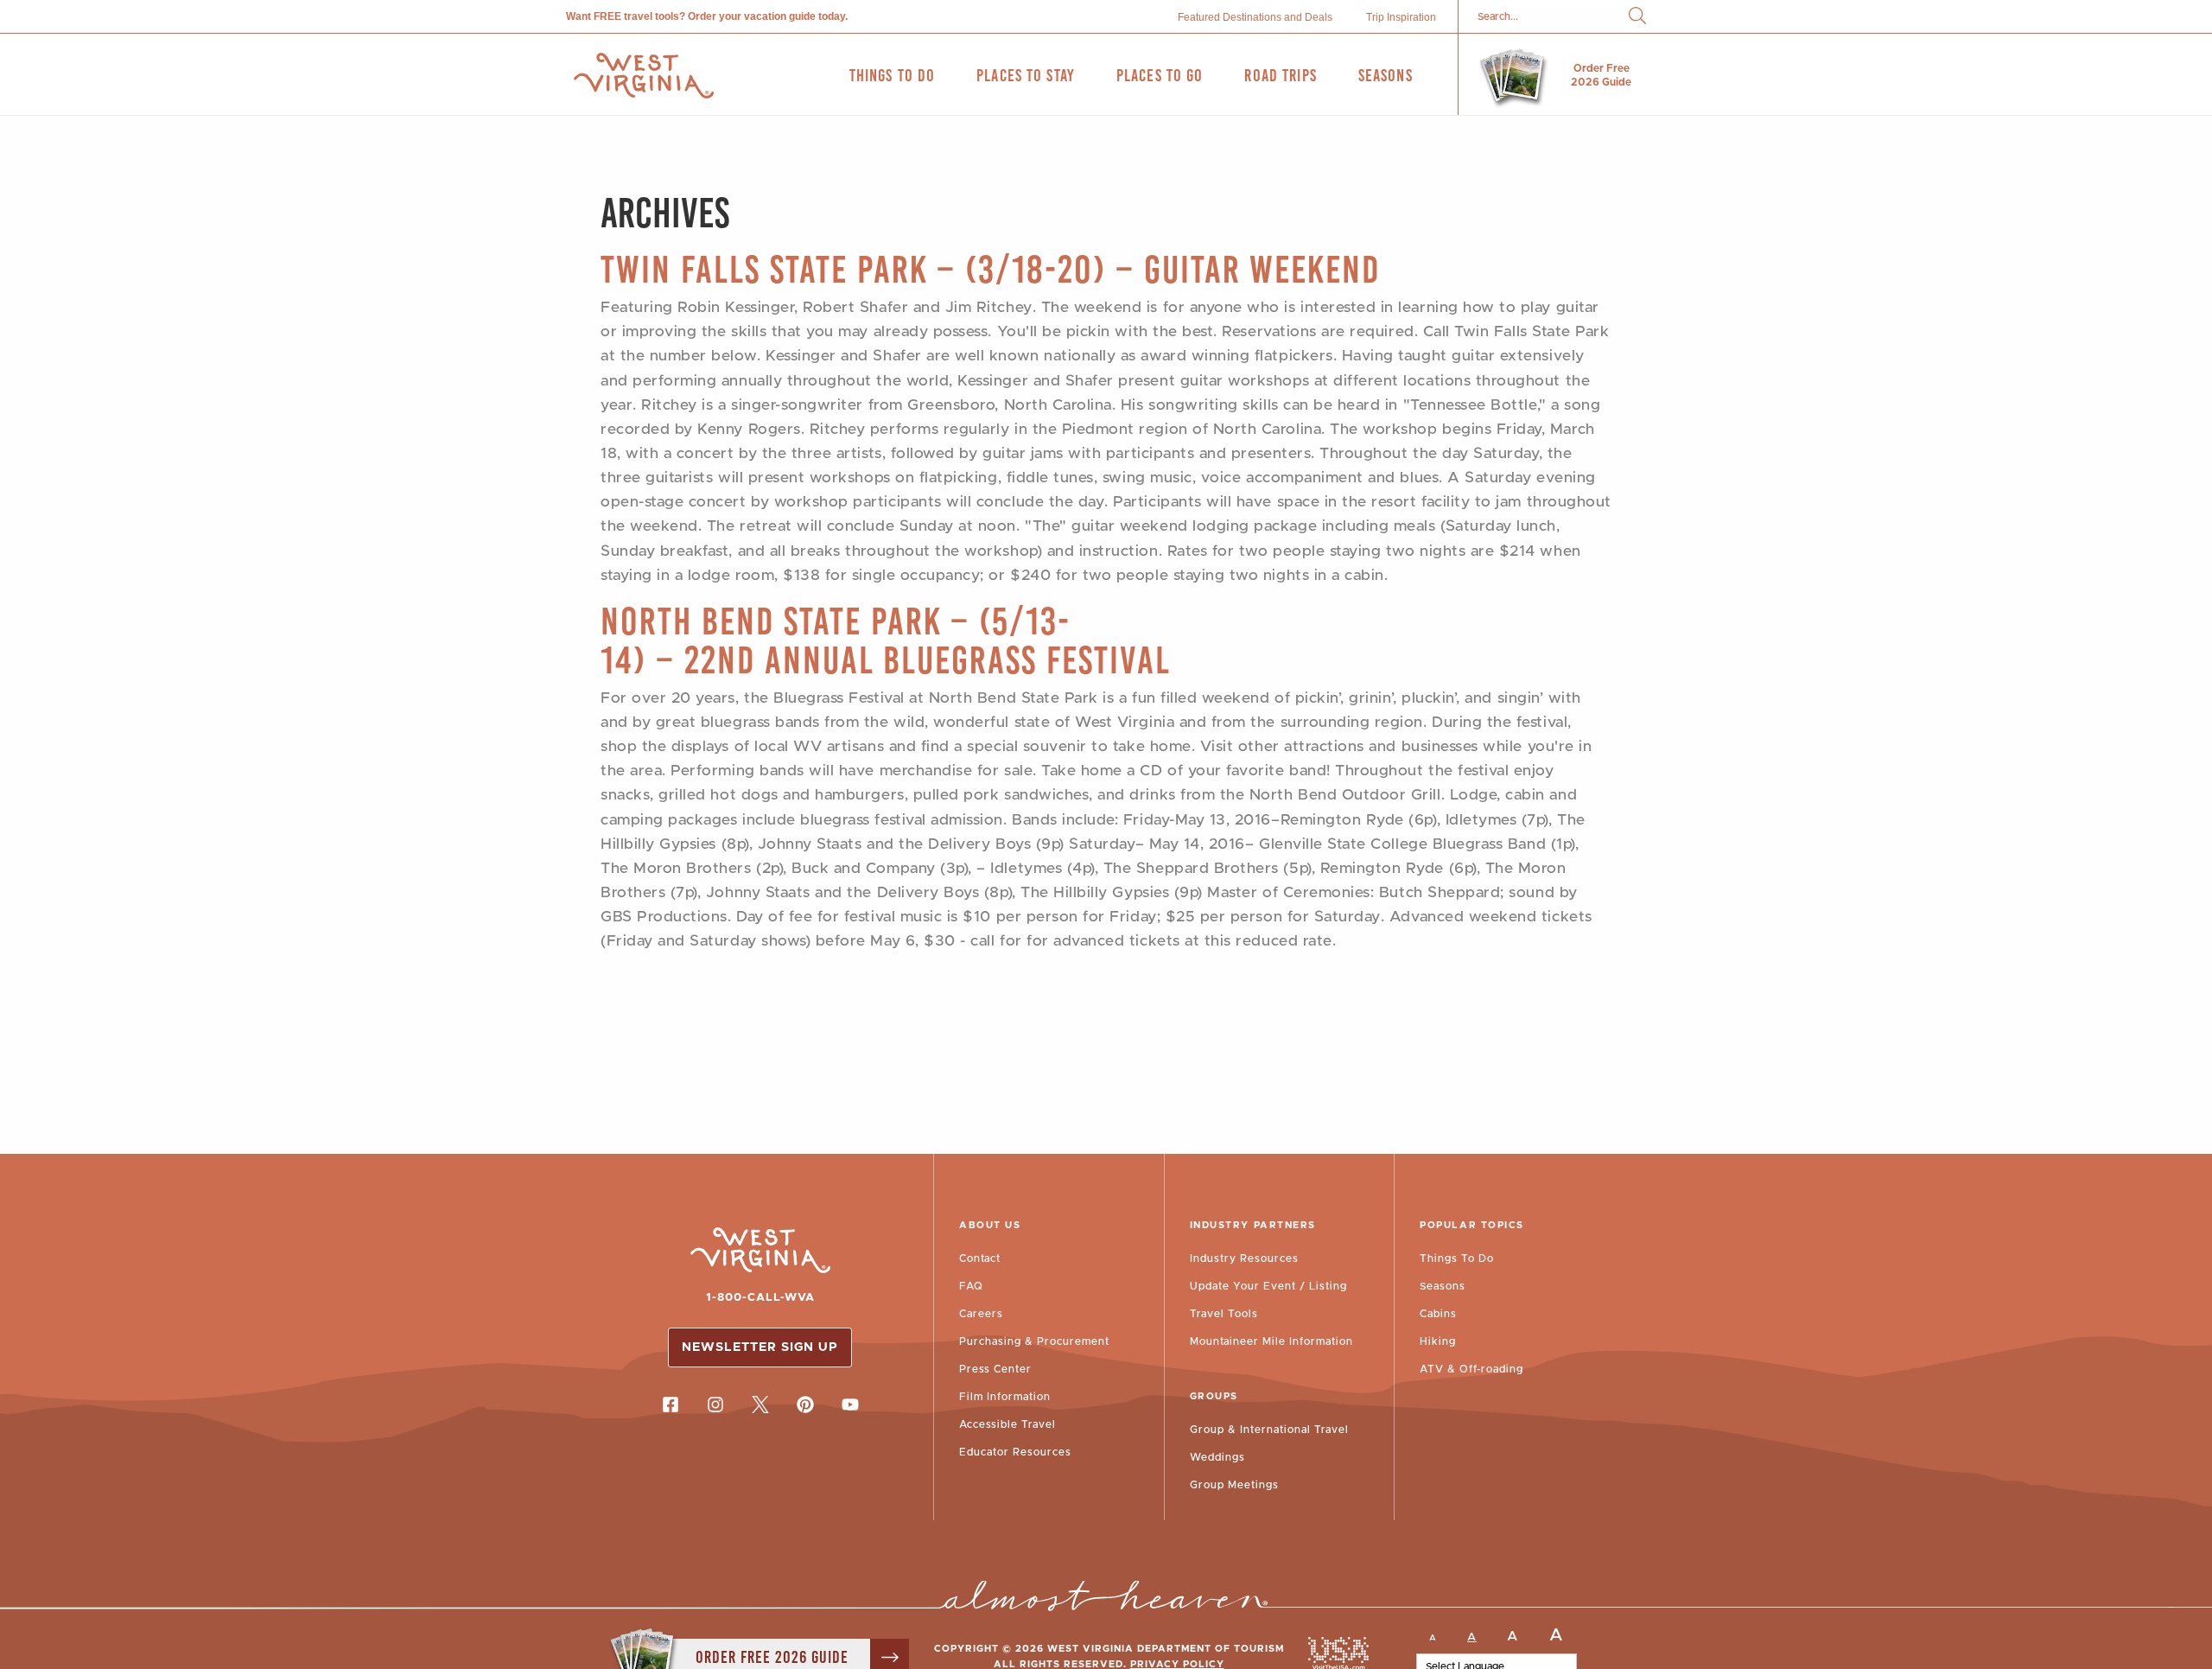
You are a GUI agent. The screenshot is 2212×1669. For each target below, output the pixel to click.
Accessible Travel (1007, 1424)
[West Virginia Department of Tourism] (644, 76)
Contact (980, 1258)
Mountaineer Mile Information (1271, 1341)
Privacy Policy (1177, 1664)
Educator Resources (1015, 1452)
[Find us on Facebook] (671, 1405)
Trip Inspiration (1401, 17)
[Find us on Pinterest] (805, 1405)
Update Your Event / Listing (1268, 1286)
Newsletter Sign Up (760, 1347)
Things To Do (1457, 1258)
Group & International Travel (1269, 1430)
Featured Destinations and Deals (1255, 17)
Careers (981, 1314)
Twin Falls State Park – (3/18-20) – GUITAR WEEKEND (990, 269)
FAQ (971, 1286)
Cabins (1438, 1314)
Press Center (995, 1369)
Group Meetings (1234, 1485)
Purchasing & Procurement (1034, 1341)
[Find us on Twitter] (760, 1405)
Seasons (1443, 1286)
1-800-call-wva (760, 1298)
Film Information (1005, 1397)
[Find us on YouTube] (850, 1405)
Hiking (1438, 1341)
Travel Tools (1224, 1314)
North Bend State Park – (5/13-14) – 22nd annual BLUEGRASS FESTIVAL (886, 640)
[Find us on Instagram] (715, 1405)
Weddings (1217, 1457)
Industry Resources (1244, 1258)
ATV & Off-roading (1471, 1369)
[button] (1637, 17)
